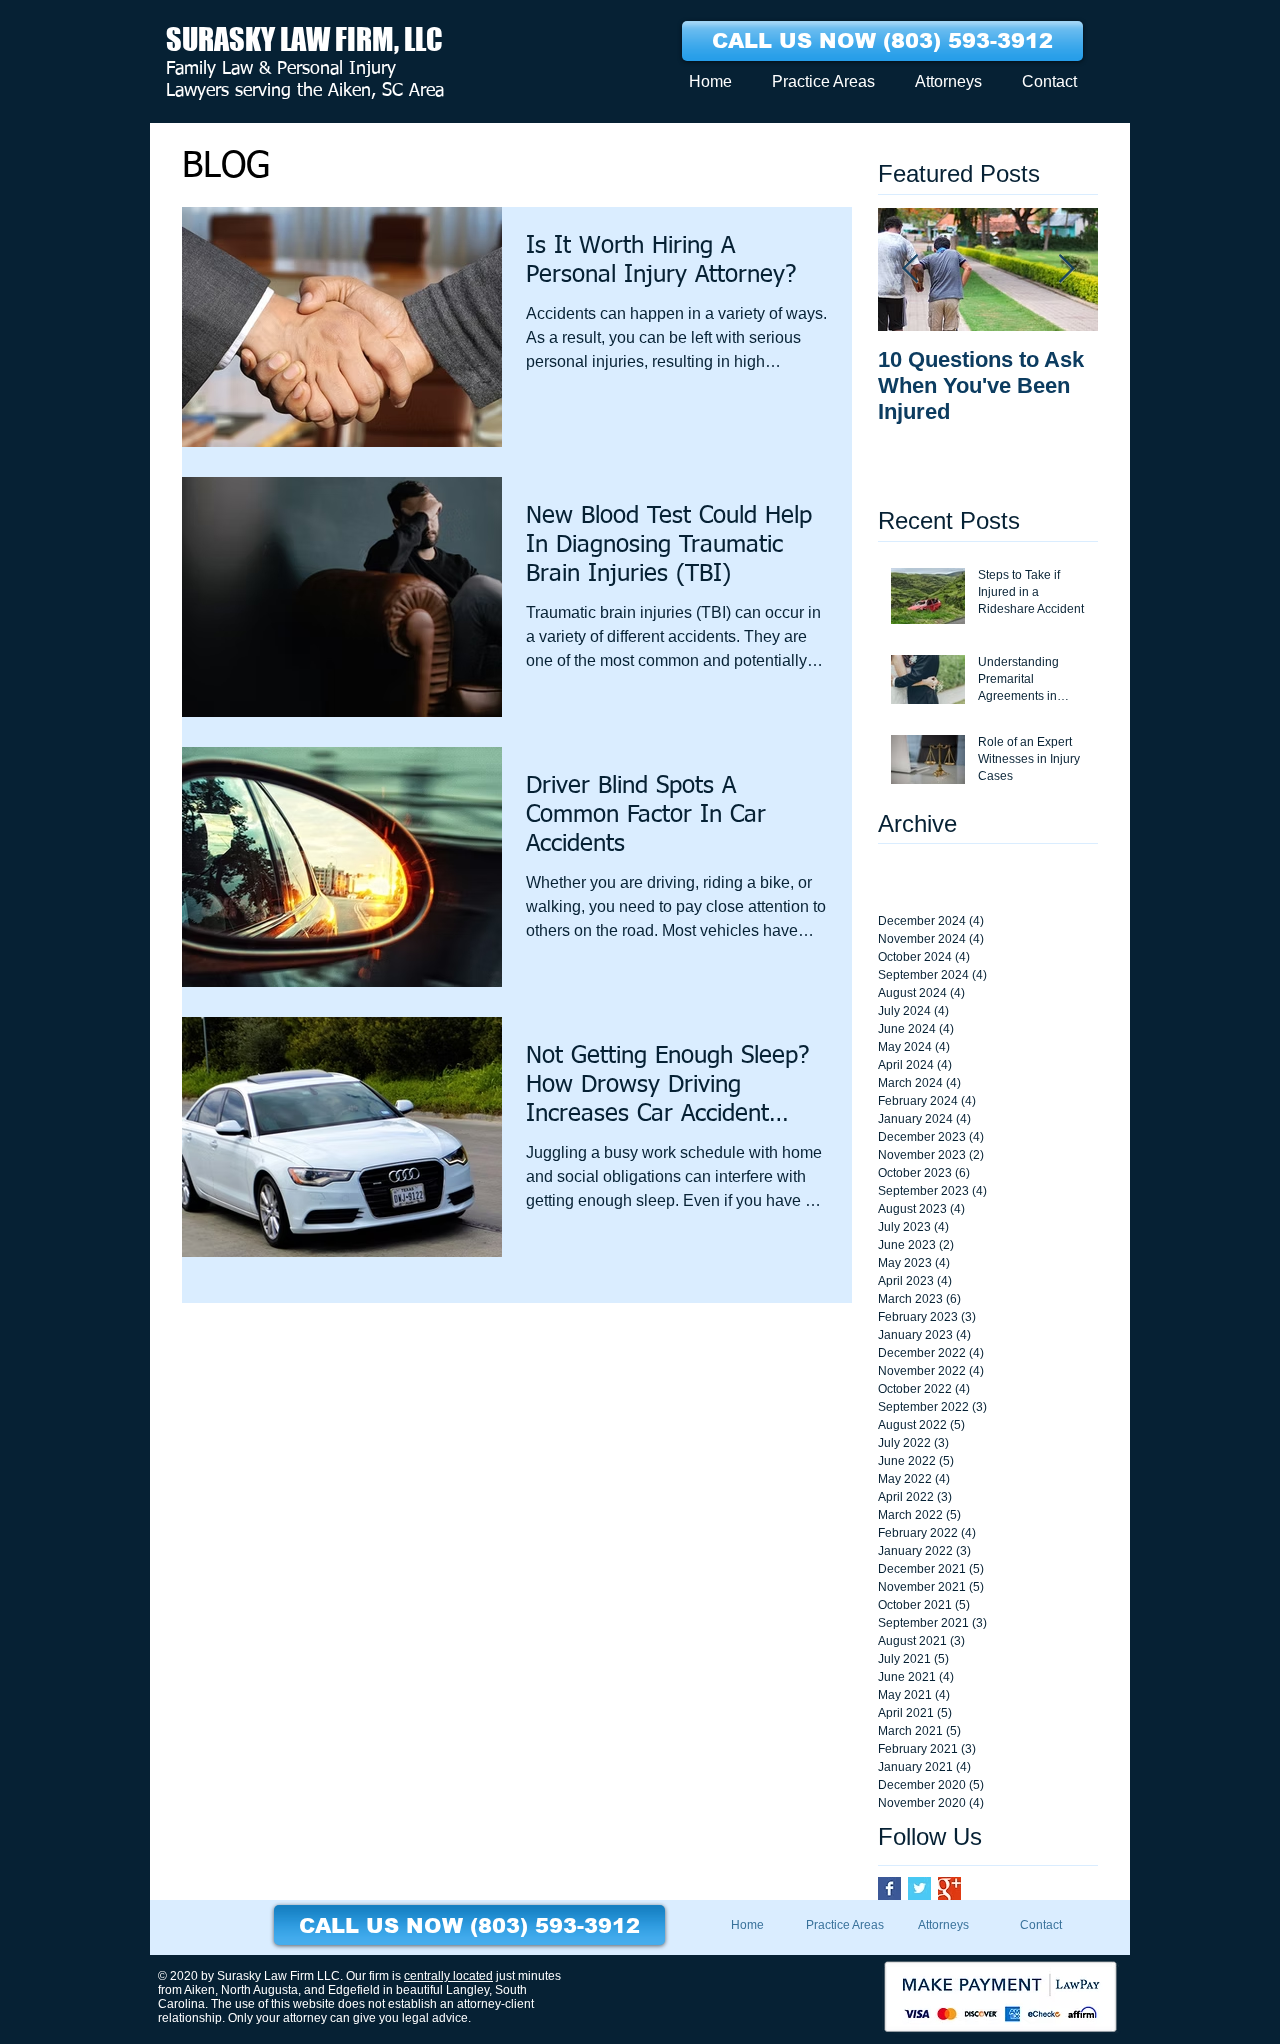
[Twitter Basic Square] (919, 1888)
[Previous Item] (910, 269)
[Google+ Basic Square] (949, 1888)
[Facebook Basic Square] (889, 1888)
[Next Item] (1066, 269)
